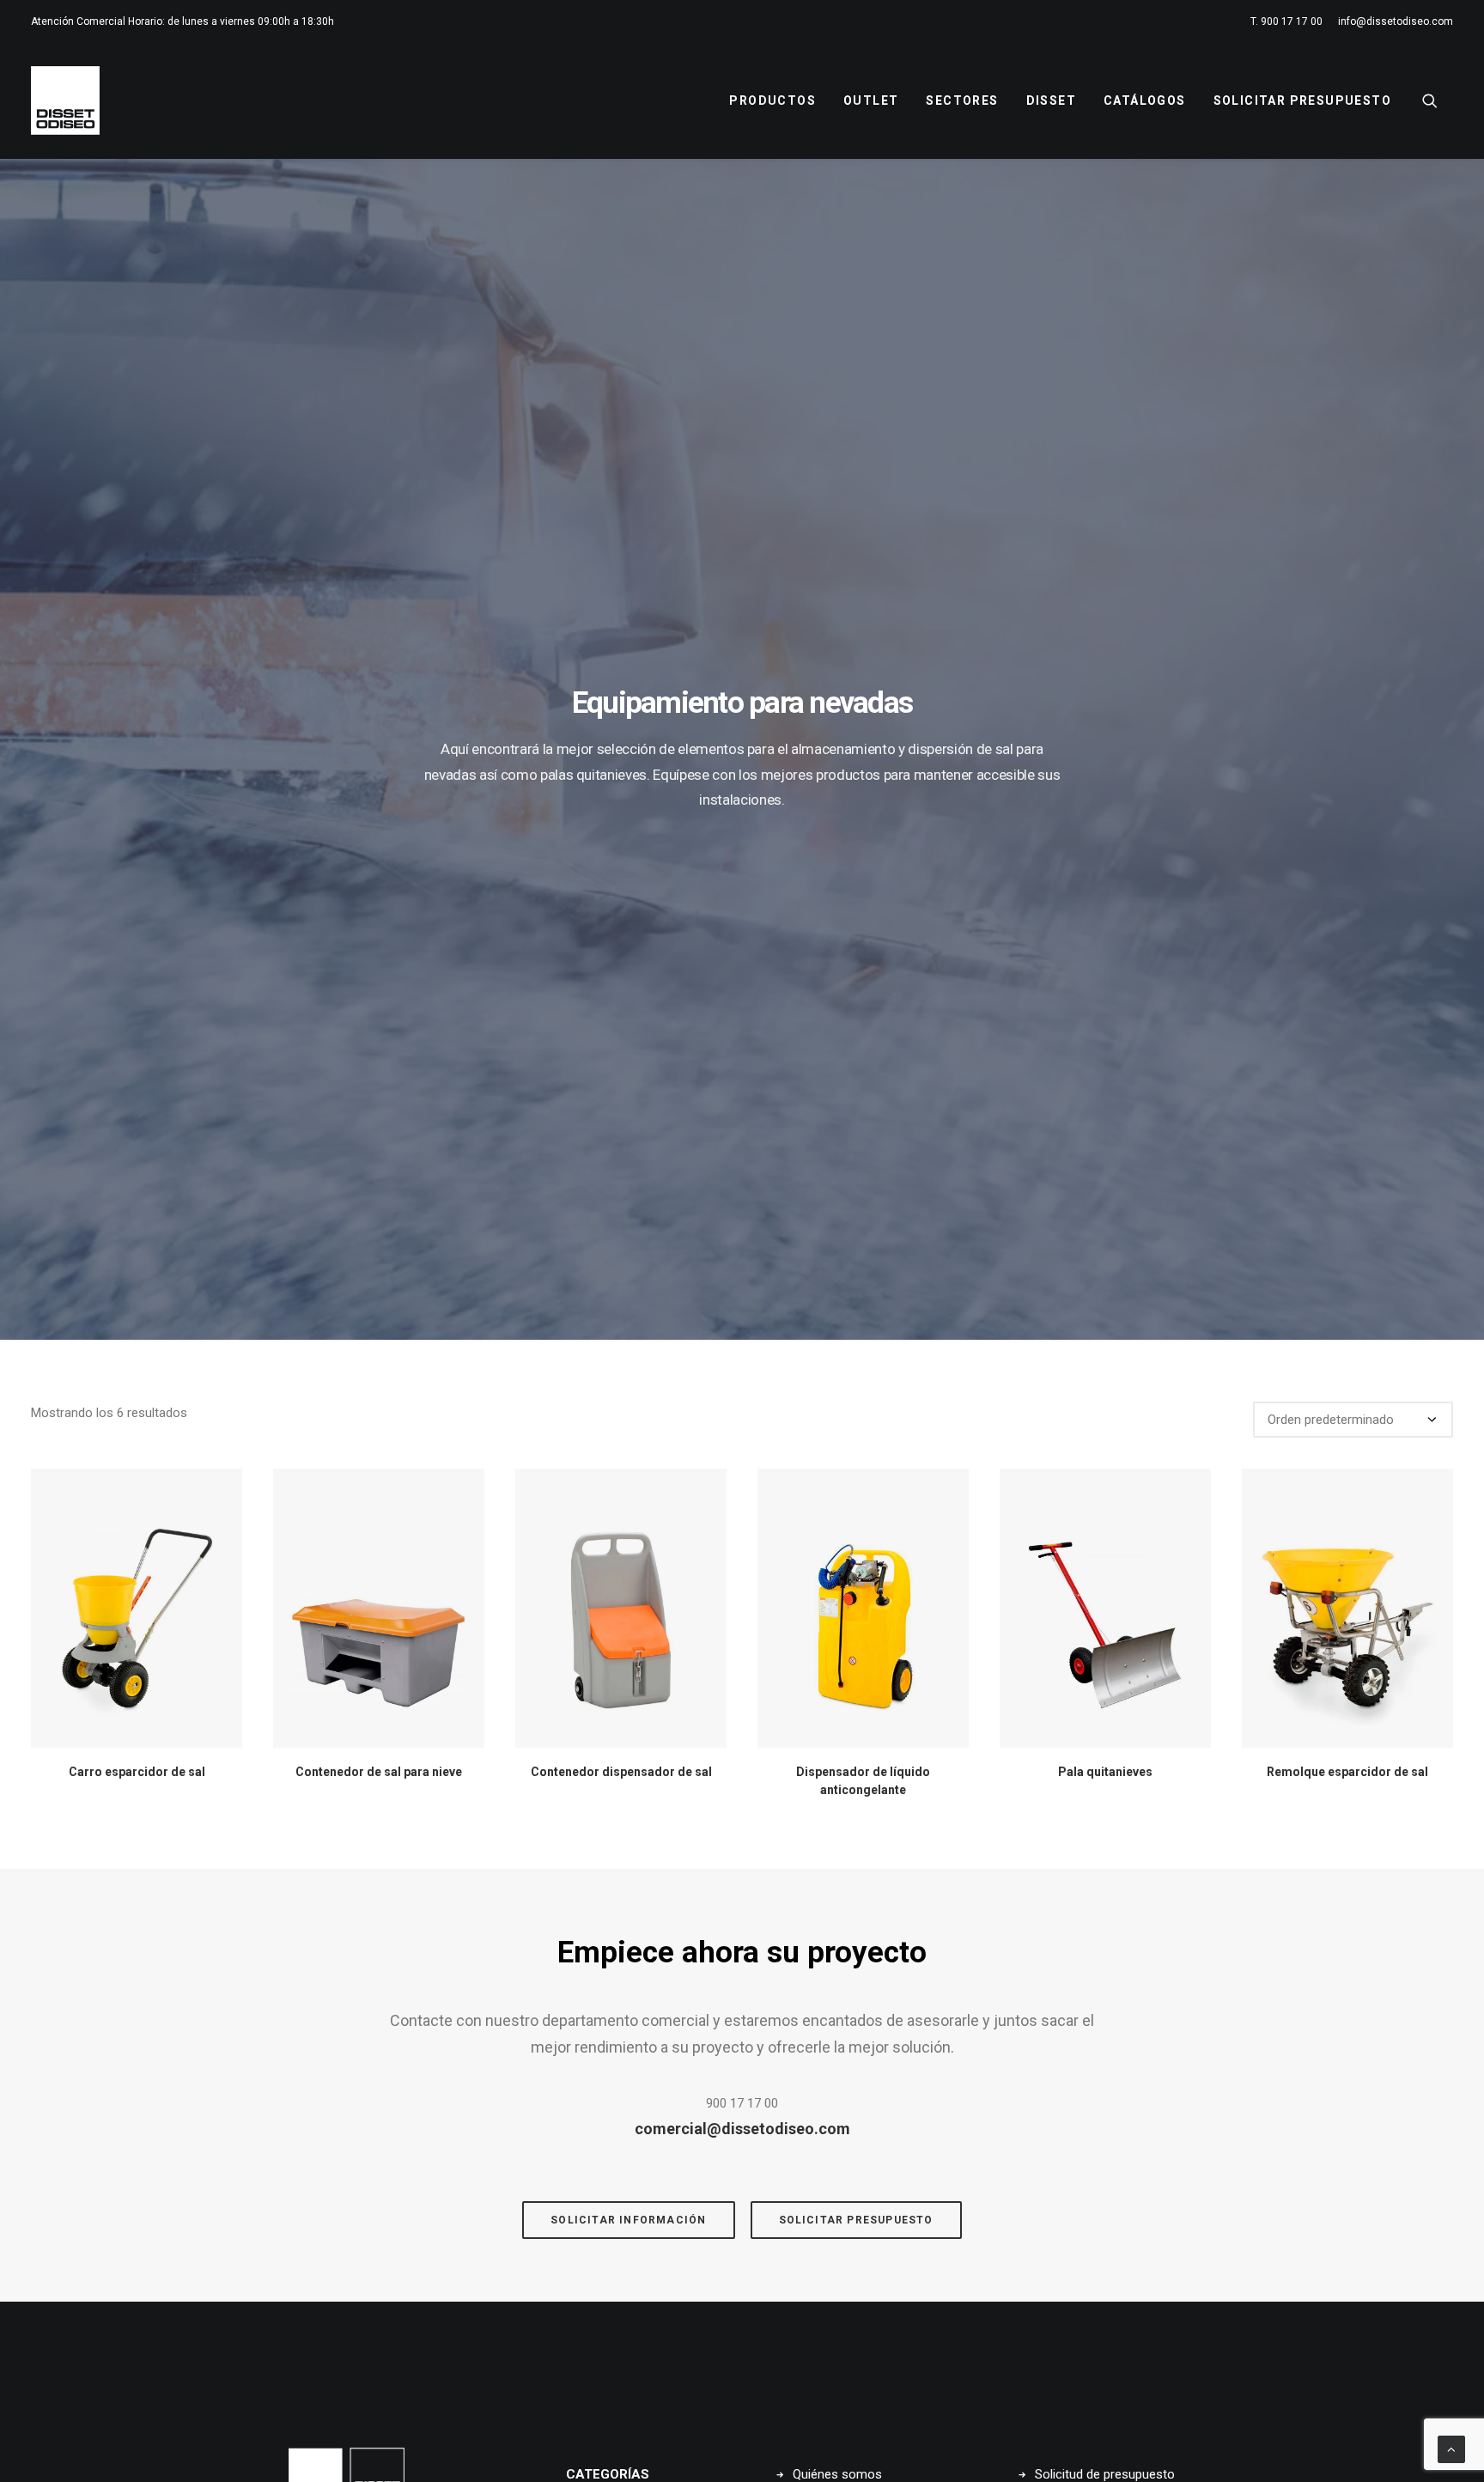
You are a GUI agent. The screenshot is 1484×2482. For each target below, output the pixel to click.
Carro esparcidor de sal (137, 1772)
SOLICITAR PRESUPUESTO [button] (856, 2220)
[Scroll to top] (1451, 2449)
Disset (1051, 100)
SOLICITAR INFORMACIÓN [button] (628, 2220)
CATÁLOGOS (1145, 100)
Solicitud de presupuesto (1105, 2474)
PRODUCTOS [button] (772, 100)
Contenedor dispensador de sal (621, 1772)
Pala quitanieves (1105, 1772)
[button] (1438, 100)
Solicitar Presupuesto (1302, 100)
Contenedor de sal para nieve (379, 1772)
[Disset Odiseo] (65, 100)
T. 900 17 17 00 (1286, 21)
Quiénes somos (837, 2474)
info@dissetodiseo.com (1396, 21)
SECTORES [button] (962, 100)
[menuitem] (1289, 21)
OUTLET (871, 100)
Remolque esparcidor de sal (1347, 1772)
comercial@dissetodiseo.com (742, 2129)
